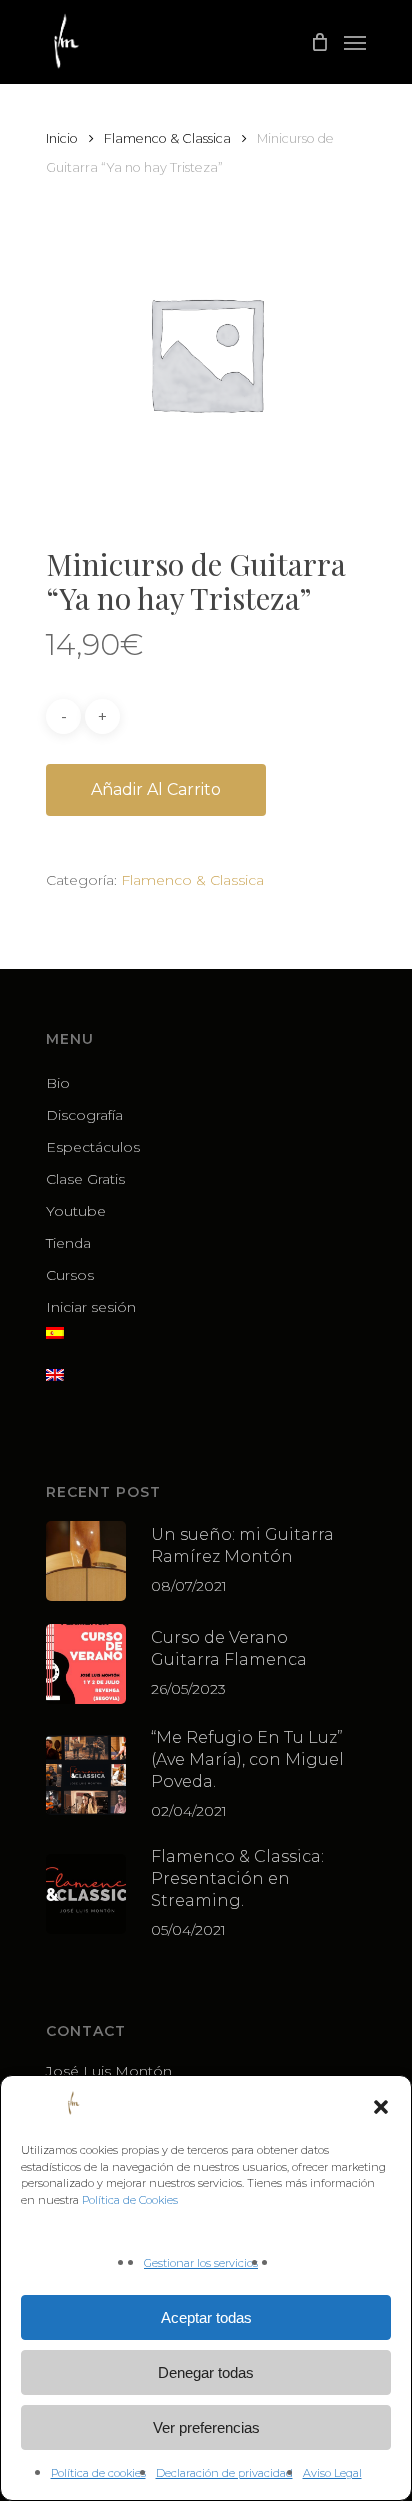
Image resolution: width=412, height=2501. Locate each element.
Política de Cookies (130, 2200)
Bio (58, 1083)
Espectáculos (93, 1147)
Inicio (62, 138)
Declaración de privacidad (224, 2473)
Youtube (76, 1211)
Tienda (68, 1243)
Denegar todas (206, 2372)
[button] (381, 2107)
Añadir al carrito (156, 789)
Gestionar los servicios (201, 2263)
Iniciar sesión (91, 1307)
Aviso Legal (332, 2473)
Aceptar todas (206, 2317)
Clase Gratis (85, 1179)
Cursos (70, 1275)
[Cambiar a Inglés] (206, 1386)
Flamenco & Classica (167, 138)
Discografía (84, 1115)
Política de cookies (98, 2473)
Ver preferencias (206, 2427)
